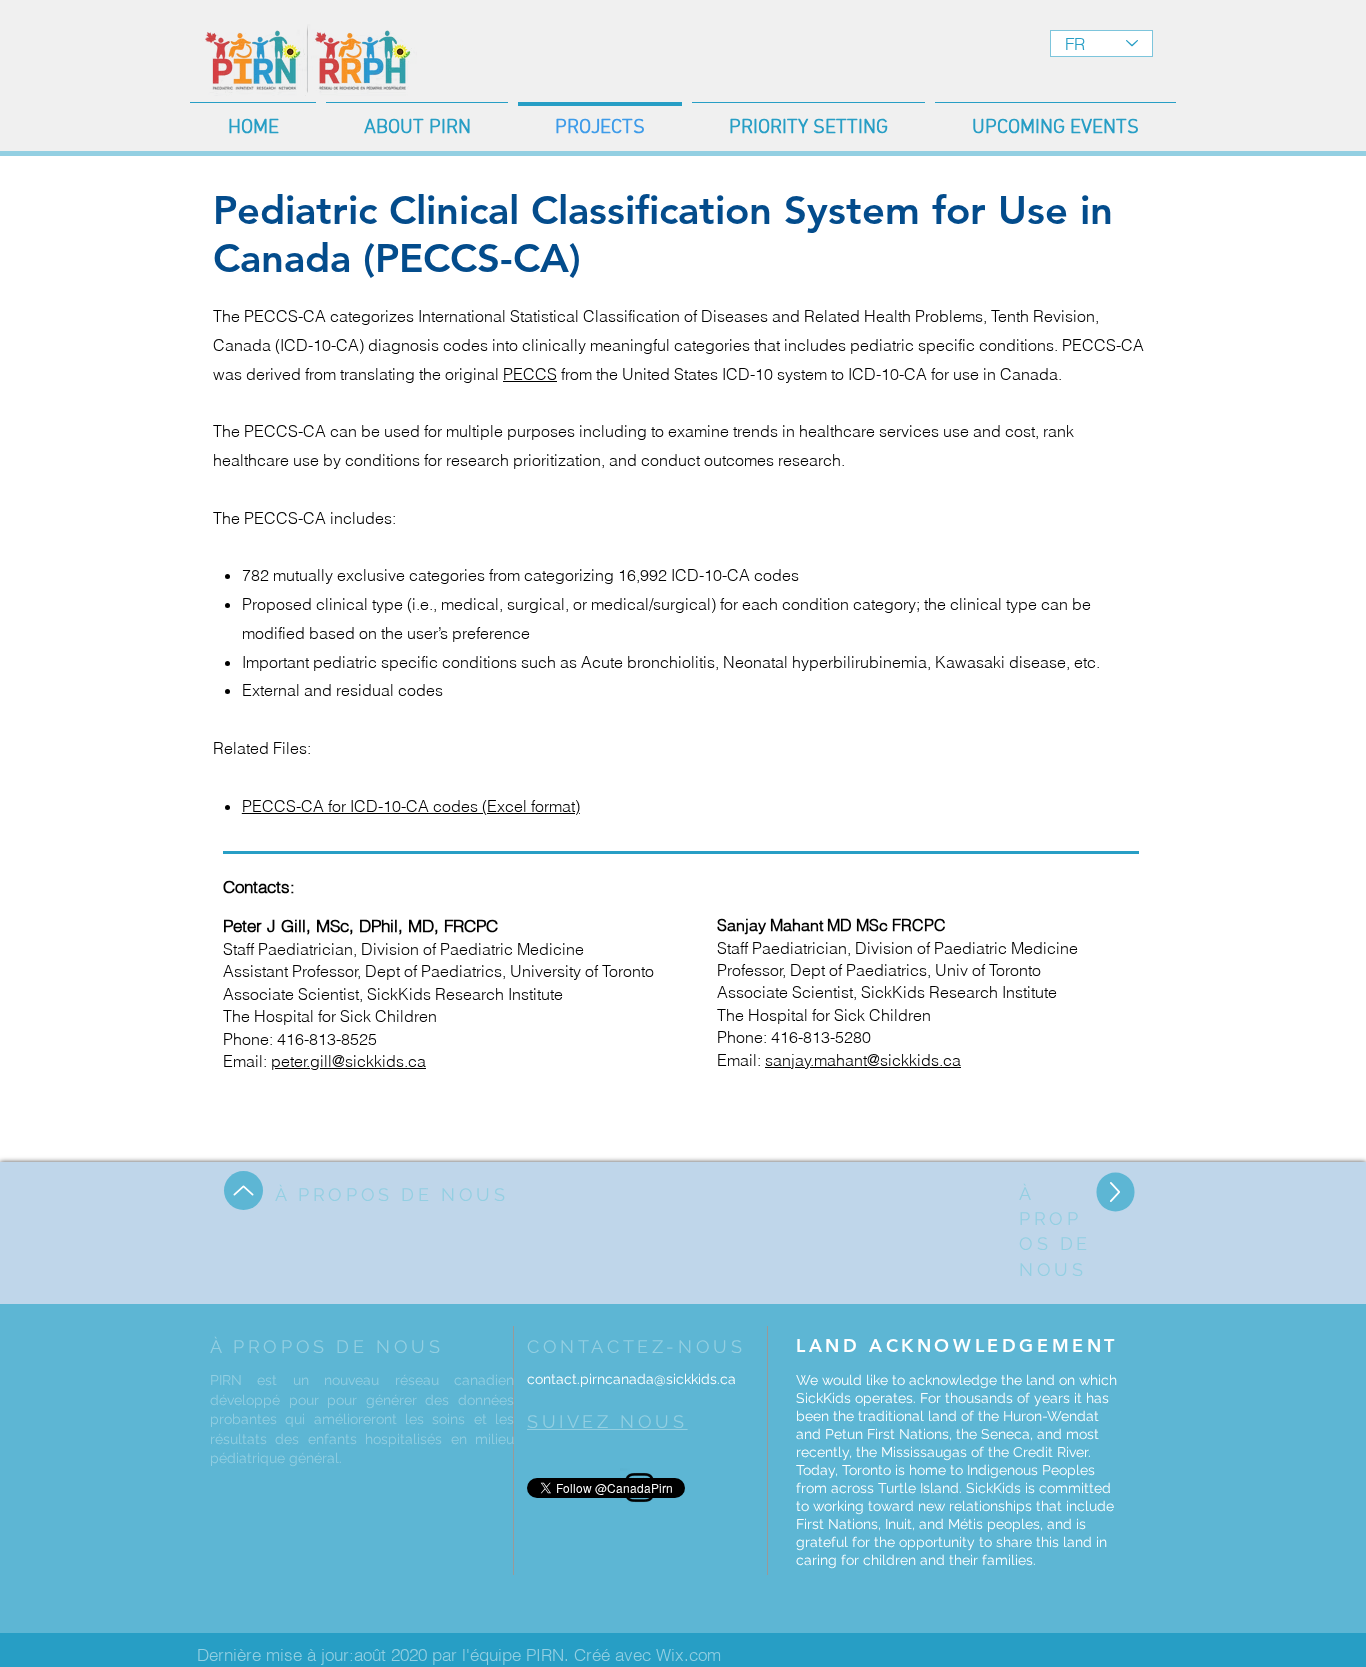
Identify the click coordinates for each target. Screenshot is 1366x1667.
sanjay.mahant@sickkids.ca (863, 1060)
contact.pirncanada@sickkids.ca (631, 1379)
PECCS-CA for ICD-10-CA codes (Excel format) (411, 806)
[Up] (243, 1190)
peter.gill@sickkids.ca (348, 1061)
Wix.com (688, 1654)
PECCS (530, 374)
